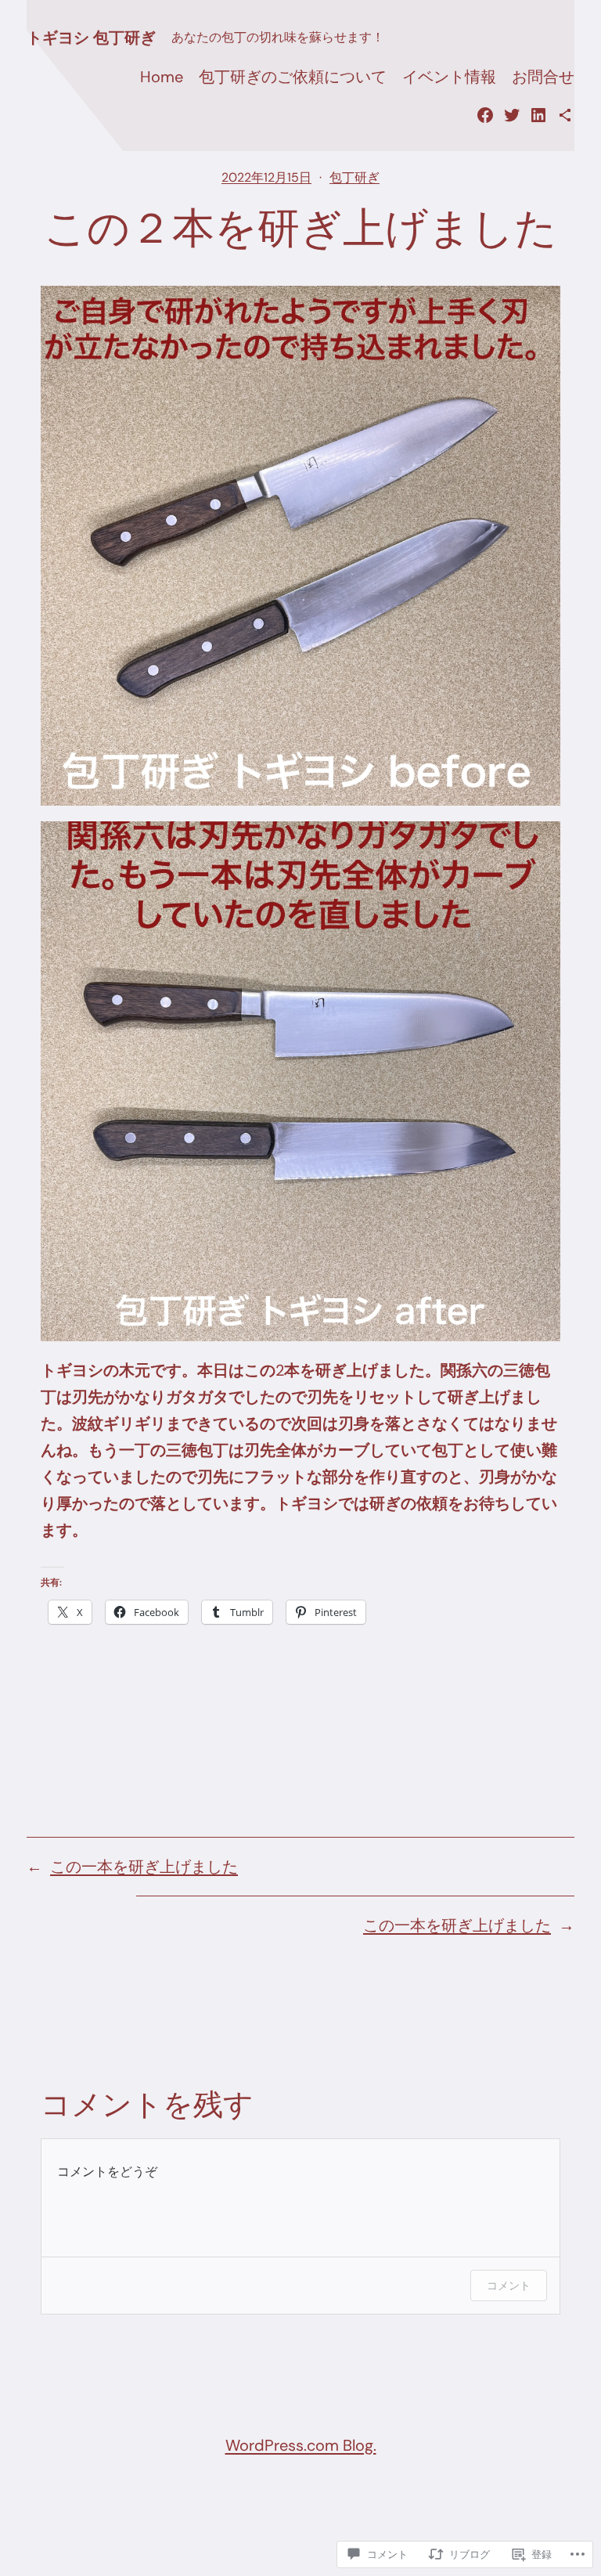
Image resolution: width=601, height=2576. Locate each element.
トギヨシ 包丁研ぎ (91, 38)
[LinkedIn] (538, 115)
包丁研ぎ (354, 177)
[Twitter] (512, 115)
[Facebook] (485, 115)
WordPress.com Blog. (301, 2445)
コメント (509, 2285)
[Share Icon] (565, 115)
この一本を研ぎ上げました (144, 1867)
